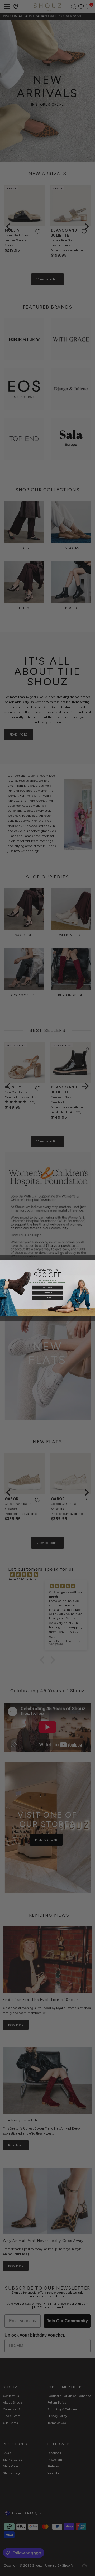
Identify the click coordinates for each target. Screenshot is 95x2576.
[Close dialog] (2, 1261)
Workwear (48, 1287)
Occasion (47, 1298)
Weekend (47, 1292)
